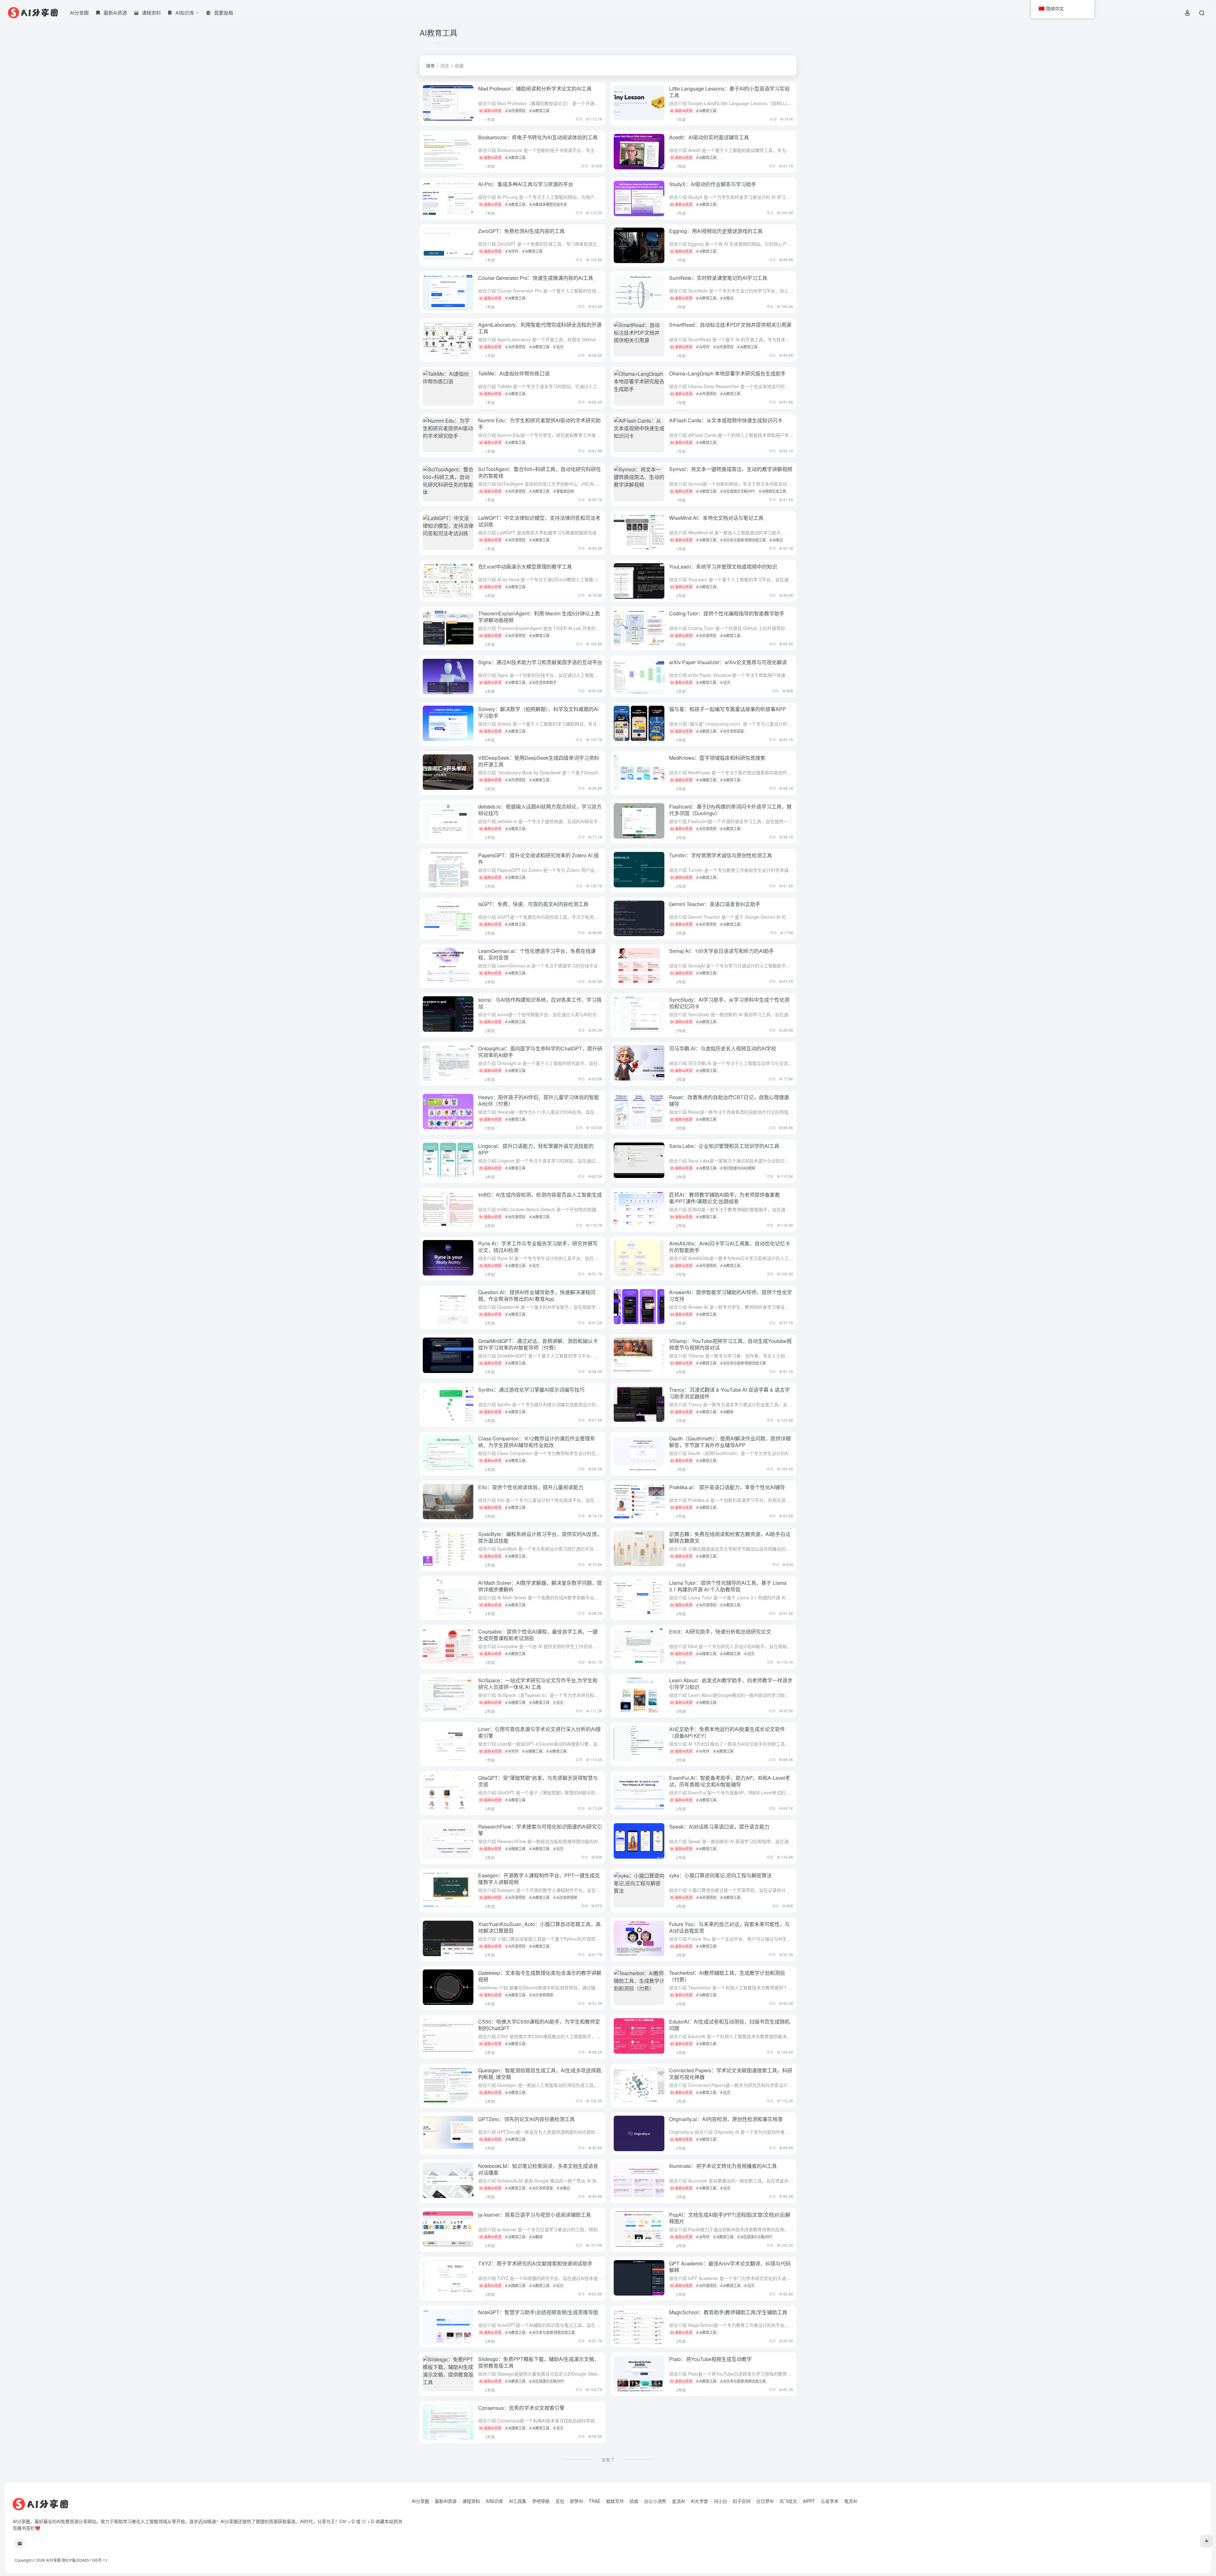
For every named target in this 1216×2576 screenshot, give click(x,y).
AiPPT (809, 2501)
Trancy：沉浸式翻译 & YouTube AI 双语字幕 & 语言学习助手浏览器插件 (729, 1393)
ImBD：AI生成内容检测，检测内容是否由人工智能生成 (540, 1195)
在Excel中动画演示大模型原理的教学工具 (525, 567)
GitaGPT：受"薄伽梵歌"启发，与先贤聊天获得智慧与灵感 (538, 1781)
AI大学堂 (699, 2501)
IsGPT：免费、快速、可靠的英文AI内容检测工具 (533, 904)
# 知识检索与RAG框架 (738, 1168)
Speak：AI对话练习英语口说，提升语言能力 (719, 1827)
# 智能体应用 (564, 491)
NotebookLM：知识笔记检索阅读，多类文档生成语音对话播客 (538, 2169)
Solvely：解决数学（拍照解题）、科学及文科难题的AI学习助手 (538, 712)
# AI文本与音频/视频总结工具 (743, 540)
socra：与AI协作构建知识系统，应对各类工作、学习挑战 (540, 1003)
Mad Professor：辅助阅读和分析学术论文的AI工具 (535, 88)
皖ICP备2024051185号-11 (85, 2560)
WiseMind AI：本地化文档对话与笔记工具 (716, 518)
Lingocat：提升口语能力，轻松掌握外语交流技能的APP (536, 1149)
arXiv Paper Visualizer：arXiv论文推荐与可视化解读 (728, 662)
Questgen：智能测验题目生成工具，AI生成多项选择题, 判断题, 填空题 (540, 2074)
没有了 (608, 2459)
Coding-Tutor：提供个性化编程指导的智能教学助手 (727, 613)
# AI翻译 (727, 1412)
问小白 (720, 2501)
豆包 (560, 2501)
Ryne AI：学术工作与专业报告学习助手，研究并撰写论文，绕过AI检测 (538, 1247)
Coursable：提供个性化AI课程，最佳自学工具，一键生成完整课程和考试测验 (538, 1635)
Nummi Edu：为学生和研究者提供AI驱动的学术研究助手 (539, 424)
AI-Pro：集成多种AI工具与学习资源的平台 (526, 184)
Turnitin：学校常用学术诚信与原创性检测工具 (721, 855)
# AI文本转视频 (565, 1897)
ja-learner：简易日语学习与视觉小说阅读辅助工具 (535, 2215)
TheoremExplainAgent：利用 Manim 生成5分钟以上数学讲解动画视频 (539, 617)
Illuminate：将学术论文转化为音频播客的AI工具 (723, 2166)
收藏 (459, 66)
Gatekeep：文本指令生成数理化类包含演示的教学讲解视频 (540, 1976)
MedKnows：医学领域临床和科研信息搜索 (717, 758)
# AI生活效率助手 (543, 682)
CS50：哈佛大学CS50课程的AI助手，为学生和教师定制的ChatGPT (539, 2025)
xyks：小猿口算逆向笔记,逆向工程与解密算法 (720, 1875)
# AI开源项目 (515, 110)
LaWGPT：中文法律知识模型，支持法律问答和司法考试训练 (539, 521)
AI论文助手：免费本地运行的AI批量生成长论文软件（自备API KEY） (727, 1732)
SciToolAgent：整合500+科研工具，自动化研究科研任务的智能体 (540, 472)
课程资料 (471, 2501)
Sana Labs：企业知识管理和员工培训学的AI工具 (724, 1146)
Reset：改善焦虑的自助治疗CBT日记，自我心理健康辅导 (729, 1100)
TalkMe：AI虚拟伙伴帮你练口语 (514, 373)
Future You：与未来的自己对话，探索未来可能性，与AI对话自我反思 (729, 1927)
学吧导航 (541, 2501)
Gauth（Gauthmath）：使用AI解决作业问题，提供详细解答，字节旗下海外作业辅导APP (730, 1442)
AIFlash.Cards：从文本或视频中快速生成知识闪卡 (726, 420)
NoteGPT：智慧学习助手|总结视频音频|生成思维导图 (538, 2312)
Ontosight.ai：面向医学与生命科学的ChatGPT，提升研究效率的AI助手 (540, 1052)
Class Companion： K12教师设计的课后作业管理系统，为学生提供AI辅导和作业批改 (537, 1442)
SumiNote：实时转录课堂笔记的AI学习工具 (718, 278)
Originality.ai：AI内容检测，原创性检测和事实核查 (726, 2119)
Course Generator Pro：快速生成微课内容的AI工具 (536, 278)
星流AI (678, 2501)
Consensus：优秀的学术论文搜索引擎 (521, 2408)
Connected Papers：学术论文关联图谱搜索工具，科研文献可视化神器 (731, 2074)
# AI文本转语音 (732, 731)
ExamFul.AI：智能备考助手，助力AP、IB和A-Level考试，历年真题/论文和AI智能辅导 (730, 1781)
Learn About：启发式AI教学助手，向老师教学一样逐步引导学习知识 (731, 1684)
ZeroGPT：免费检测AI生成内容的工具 (521, 231)
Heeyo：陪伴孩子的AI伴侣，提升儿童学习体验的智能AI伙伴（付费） (539, 1100)
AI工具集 (518, 2501)
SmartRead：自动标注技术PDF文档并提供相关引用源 (730, 325)
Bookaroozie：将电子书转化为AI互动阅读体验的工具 (538, 137)
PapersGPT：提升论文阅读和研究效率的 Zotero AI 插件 (538, 859)
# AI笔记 (727, 298)
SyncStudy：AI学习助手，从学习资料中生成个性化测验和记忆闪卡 (729, 1003)
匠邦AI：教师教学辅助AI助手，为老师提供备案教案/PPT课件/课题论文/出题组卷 (725, 1198)
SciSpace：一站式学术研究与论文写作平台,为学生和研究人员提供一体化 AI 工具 (538, 1684)
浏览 (445, 66)
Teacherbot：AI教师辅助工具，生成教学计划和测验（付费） (727, 1976)
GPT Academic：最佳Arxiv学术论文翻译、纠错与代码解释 (730, 2267)
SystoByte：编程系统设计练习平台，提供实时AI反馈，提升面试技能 (540, 1537)
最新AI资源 (493, 110)
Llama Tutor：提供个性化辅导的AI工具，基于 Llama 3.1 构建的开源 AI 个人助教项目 (728, 1586)
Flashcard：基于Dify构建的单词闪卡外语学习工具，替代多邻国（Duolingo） (730, 810)
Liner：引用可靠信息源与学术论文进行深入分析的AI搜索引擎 (539, 1732)
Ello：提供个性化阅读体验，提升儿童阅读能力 (531, 1487)
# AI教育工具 (539, 110)
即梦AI (576, 2501)
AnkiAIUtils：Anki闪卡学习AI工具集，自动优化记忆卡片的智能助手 (730, 1247)
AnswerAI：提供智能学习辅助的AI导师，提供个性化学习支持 (731, 1295)
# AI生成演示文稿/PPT (738, 491)
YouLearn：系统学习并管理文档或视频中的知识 (723, 567)
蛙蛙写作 (615, 2501)
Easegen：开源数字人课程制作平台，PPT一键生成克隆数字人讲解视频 (539, 1879)
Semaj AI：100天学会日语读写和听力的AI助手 (722, 951)
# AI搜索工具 (706, 780)
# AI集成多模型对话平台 (548, 204)
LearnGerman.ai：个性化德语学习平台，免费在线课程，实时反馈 (537, 954)
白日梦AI (765, 2501)
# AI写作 (512, 251)
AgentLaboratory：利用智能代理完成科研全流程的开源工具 (540, 328)
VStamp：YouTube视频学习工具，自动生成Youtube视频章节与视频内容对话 (730, 1344)
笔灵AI (851, 2501)
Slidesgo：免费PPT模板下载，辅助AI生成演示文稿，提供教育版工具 (539, 2362)
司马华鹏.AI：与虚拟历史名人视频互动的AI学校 (723, 1048)
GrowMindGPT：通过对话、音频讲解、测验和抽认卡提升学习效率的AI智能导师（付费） (538, 1344)
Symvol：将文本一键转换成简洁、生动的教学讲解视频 (731, 469)
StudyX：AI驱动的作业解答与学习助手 (713, 184)
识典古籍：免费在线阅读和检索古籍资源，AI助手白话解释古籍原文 (730, 1537)
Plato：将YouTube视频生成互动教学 (710, 2359)
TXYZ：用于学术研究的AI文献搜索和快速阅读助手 (535, 2263)
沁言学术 (830, 2501)
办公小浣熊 (655, 2501)
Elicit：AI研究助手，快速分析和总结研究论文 (720, 1631)
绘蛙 (634, 2501)
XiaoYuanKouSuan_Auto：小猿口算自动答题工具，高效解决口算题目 (539, 1927)
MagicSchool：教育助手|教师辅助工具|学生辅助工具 (728, 2312)
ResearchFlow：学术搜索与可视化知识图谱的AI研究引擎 (540, 1830)
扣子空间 (742, 2501)
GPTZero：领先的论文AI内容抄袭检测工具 (526, 2119)
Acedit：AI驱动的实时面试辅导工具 (709, 137)
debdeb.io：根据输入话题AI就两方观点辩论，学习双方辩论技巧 (540, 810)
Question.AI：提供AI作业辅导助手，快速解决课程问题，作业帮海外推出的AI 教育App (537, 1295)
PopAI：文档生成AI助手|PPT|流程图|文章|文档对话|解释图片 (730, 2218)
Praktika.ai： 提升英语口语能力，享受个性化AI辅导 (727, 1487)
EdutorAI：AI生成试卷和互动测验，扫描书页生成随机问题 (729, 2025)
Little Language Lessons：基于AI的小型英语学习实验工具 (729, 92)
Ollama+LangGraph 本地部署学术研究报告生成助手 (727, 373)
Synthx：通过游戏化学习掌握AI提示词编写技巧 (531, 1390)
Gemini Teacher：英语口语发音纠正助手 (715, 904)
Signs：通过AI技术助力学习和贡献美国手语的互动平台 (540, 662)
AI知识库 (494, 2501)
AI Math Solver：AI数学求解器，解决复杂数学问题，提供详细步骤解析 (540, 1586)
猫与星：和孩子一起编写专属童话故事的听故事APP (728, 709)
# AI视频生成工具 (773, 491)
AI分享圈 (79, 13)
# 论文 (558, 347)
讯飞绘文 (788, 2501)
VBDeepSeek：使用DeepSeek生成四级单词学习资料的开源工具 (539, 761)
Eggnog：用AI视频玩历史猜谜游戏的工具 (716, 231)
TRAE (595, 2501)
